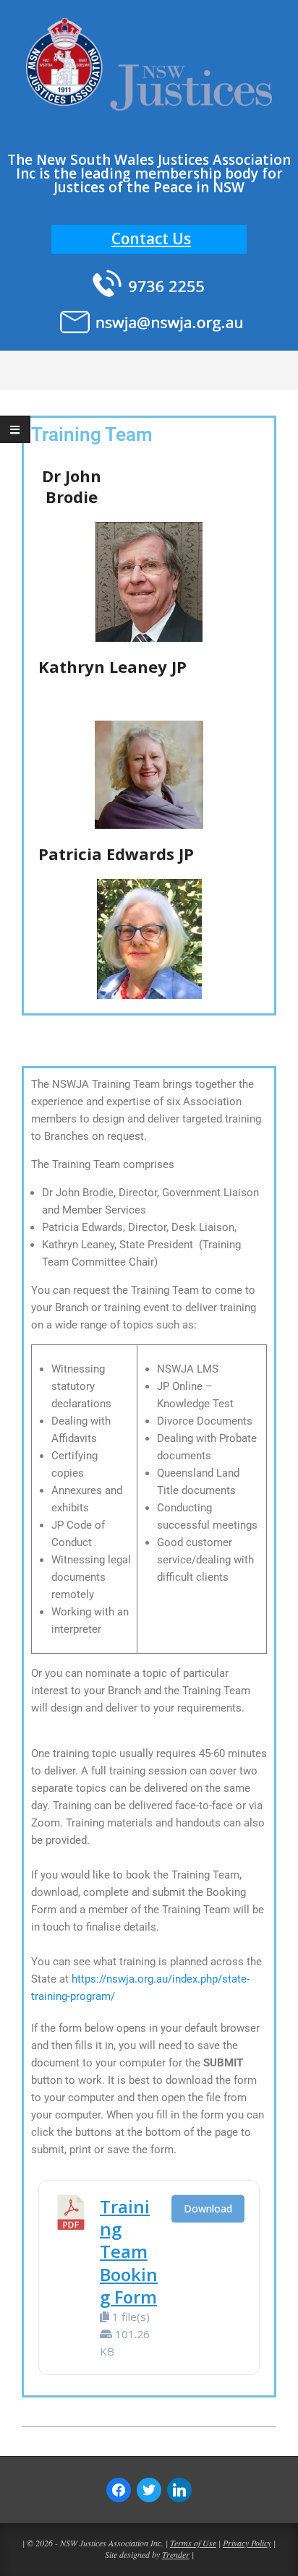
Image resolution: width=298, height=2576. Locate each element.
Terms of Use (193, 2543)
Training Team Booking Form (129, 2251)
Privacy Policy (247, 2543)
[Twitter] (149, 2489)
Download (208, 2208)
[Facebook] (119, 2489)
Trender (176, 2554)
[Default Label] (179, 2489)
